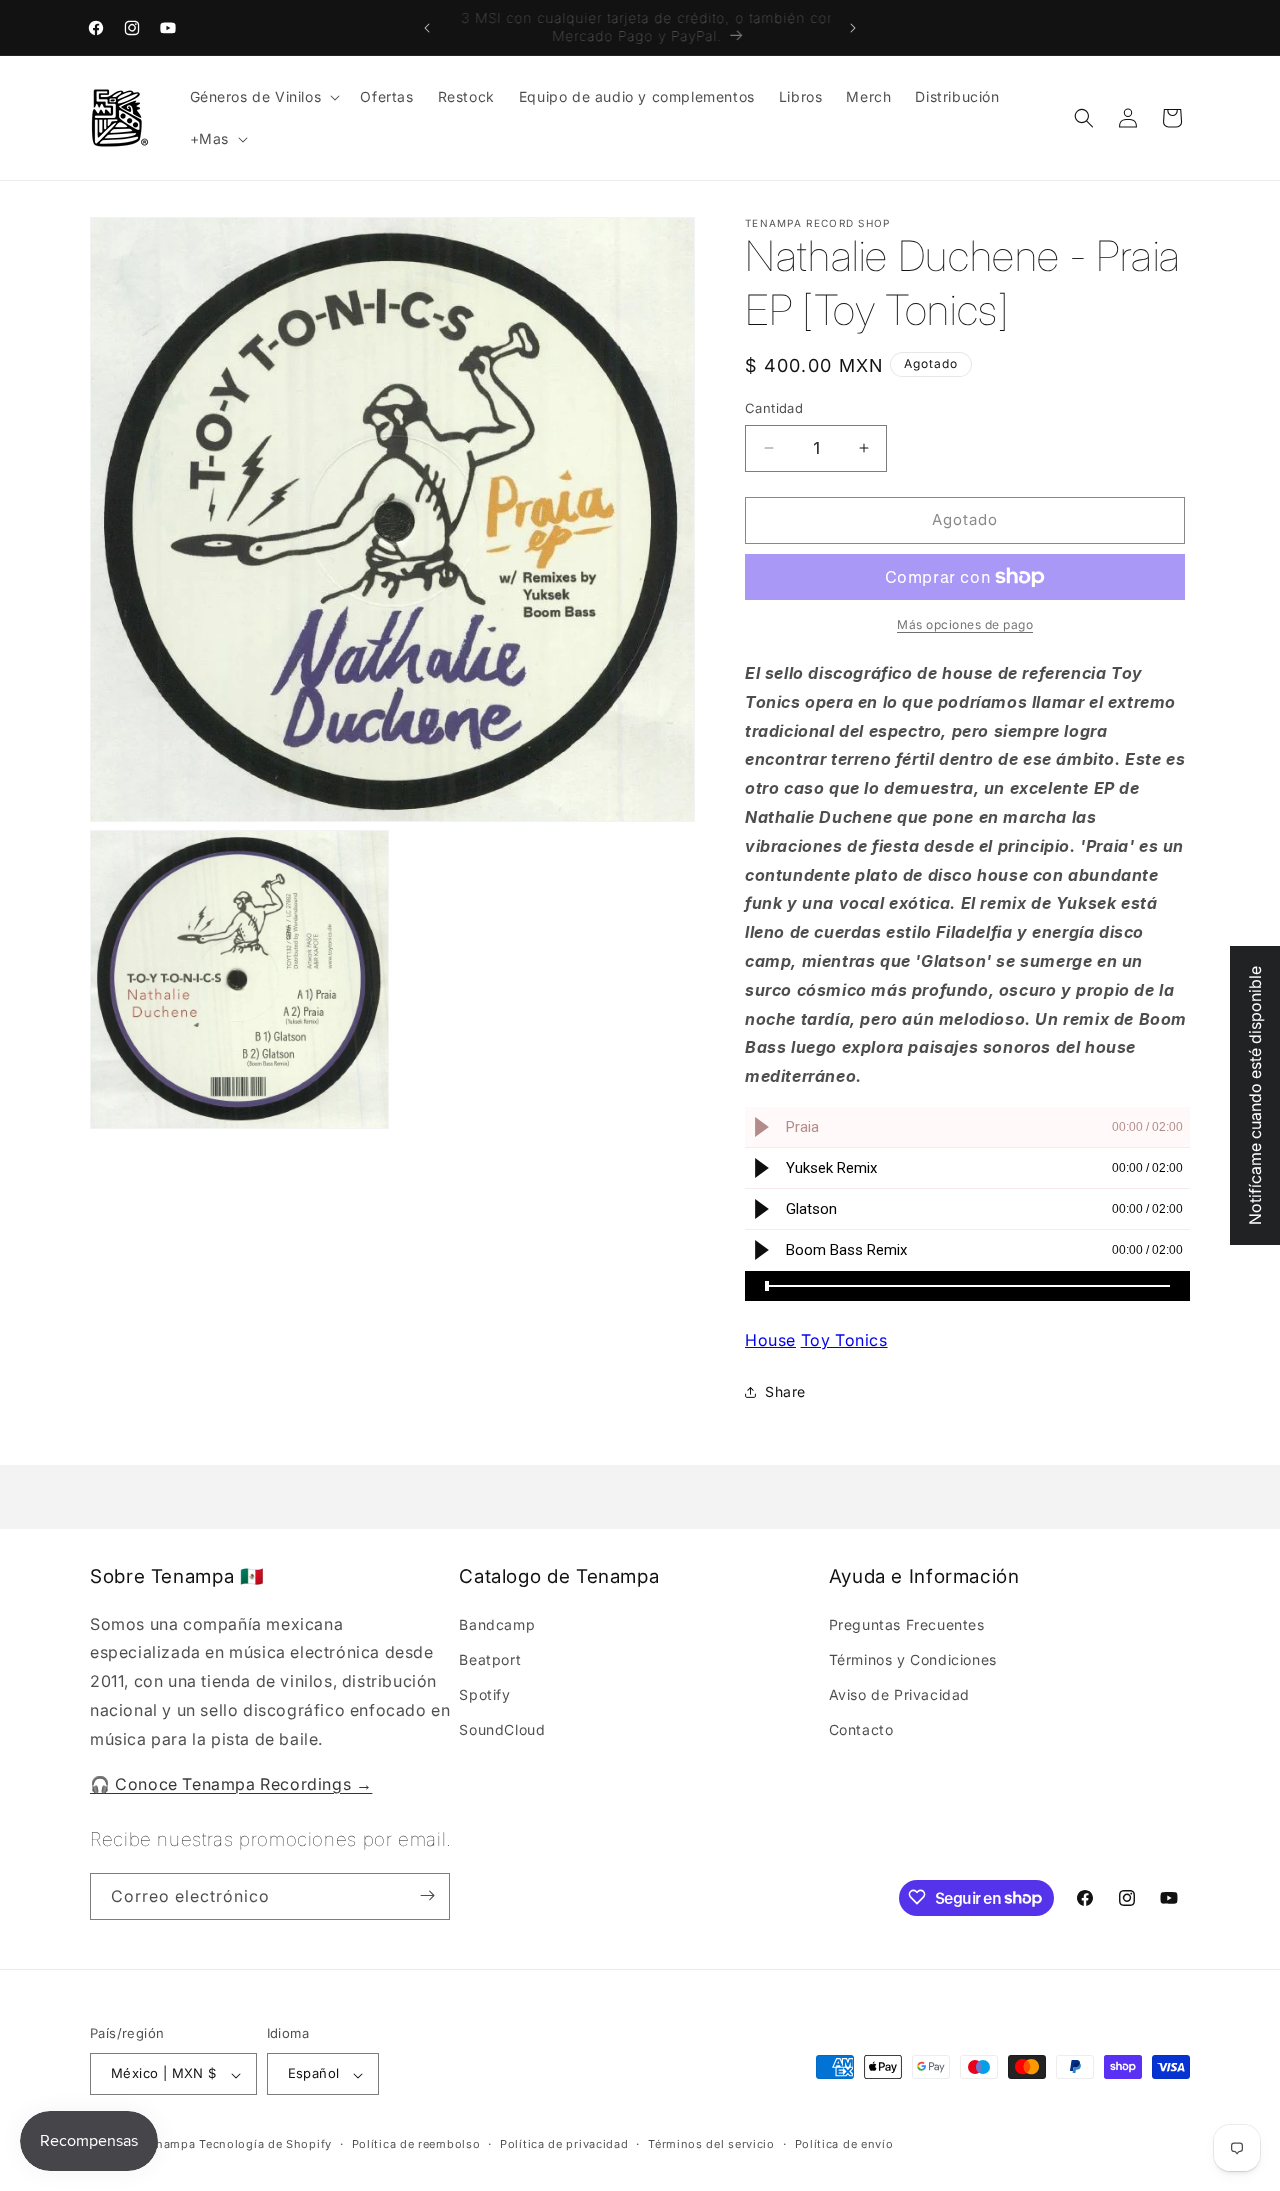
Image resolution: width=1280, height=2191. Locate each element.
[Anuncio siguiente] (853, 28)
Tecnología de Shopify (265, 2145)
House (770, 1340)
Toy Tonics (844, 1340)
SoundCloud (502, 1729)
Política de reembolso (416, 2144)
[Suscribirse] (427, 1895)
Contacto (861, 1729)
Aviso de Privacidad (899, 1693)
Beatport (490, 1658)
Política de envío (844, 2144)
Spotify (484, 1693)
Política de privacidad (564, 2144)
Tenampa (169, 2145)
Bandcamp (497, 1623)
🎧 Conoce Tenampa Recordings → (231, 1783)
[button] (263, 97)
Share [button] (785, 1391)
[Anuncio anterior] (427, 28)
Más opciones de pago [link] (965, 624)
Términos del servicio (711, 2144)
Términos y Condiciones (913, 1658)
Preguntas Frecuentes (907, 1623)
